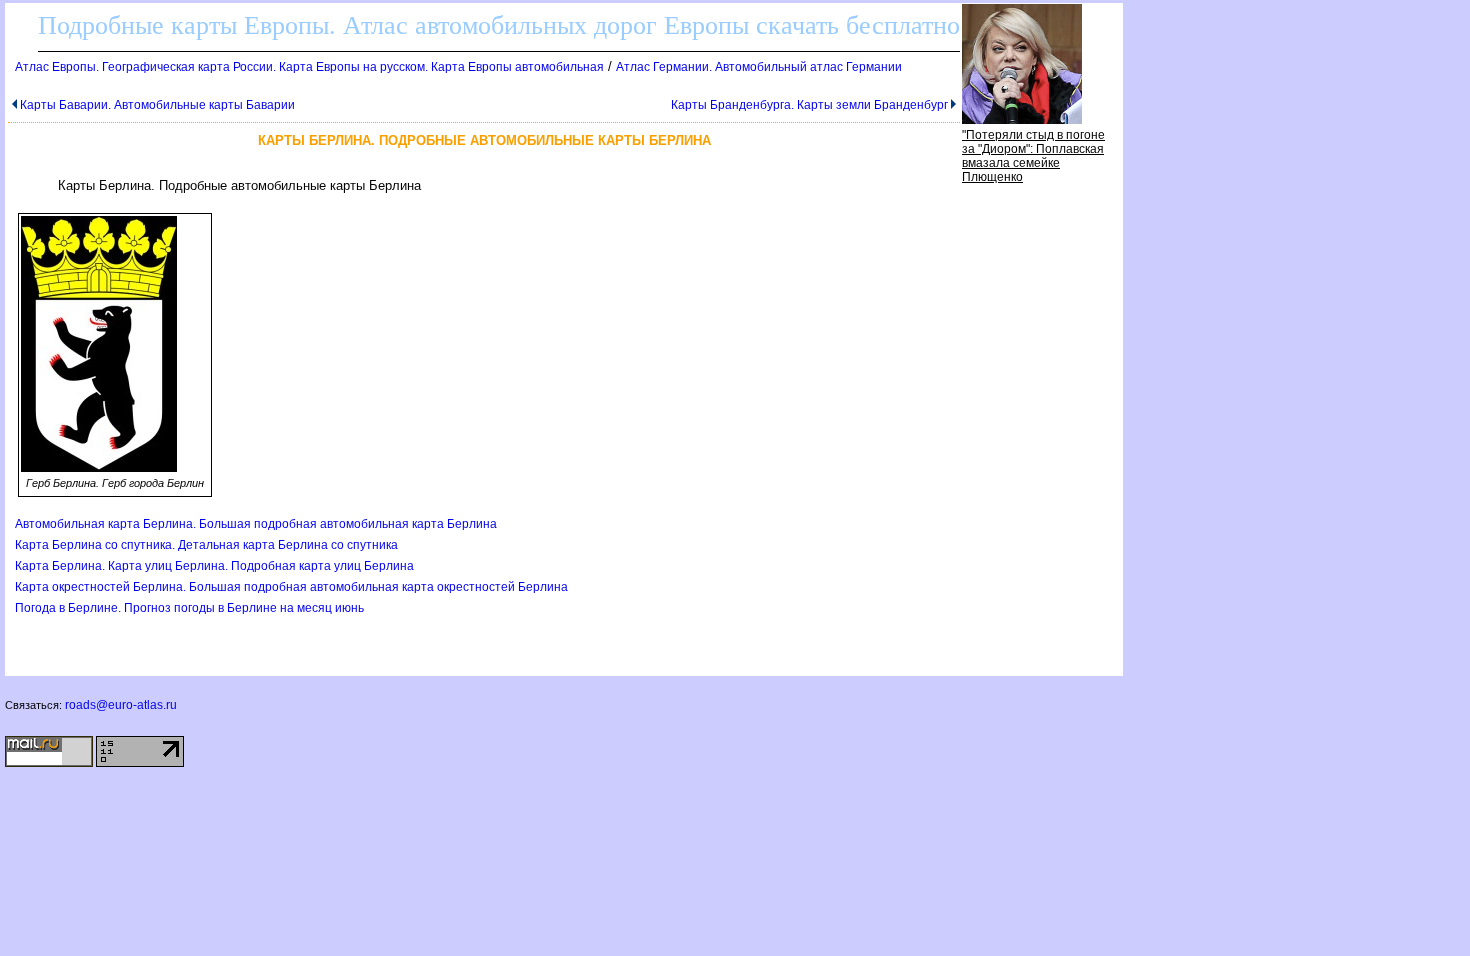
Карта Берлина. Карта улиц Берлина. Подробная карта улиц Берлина (214, 566)
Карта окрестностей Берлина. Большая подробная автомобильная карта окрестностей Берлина (291, 587)
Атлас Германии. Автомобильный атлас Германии (759, 67)
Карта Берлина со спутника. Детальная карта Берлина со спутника (206, 545)
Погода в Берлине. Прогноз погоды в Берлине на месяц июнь (189, 608)
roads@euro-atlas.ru (121, 705)
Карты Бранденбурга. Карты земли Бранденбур (809, 105)
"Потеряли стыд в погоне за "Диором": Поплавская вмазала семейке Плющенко (1033, 156)
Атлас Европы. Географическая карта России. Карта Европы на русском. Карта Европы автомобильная (309, 67)
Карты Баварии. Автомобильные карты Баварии (157, 105)
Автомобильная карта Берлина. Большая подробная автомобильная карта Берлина (256, 524)
